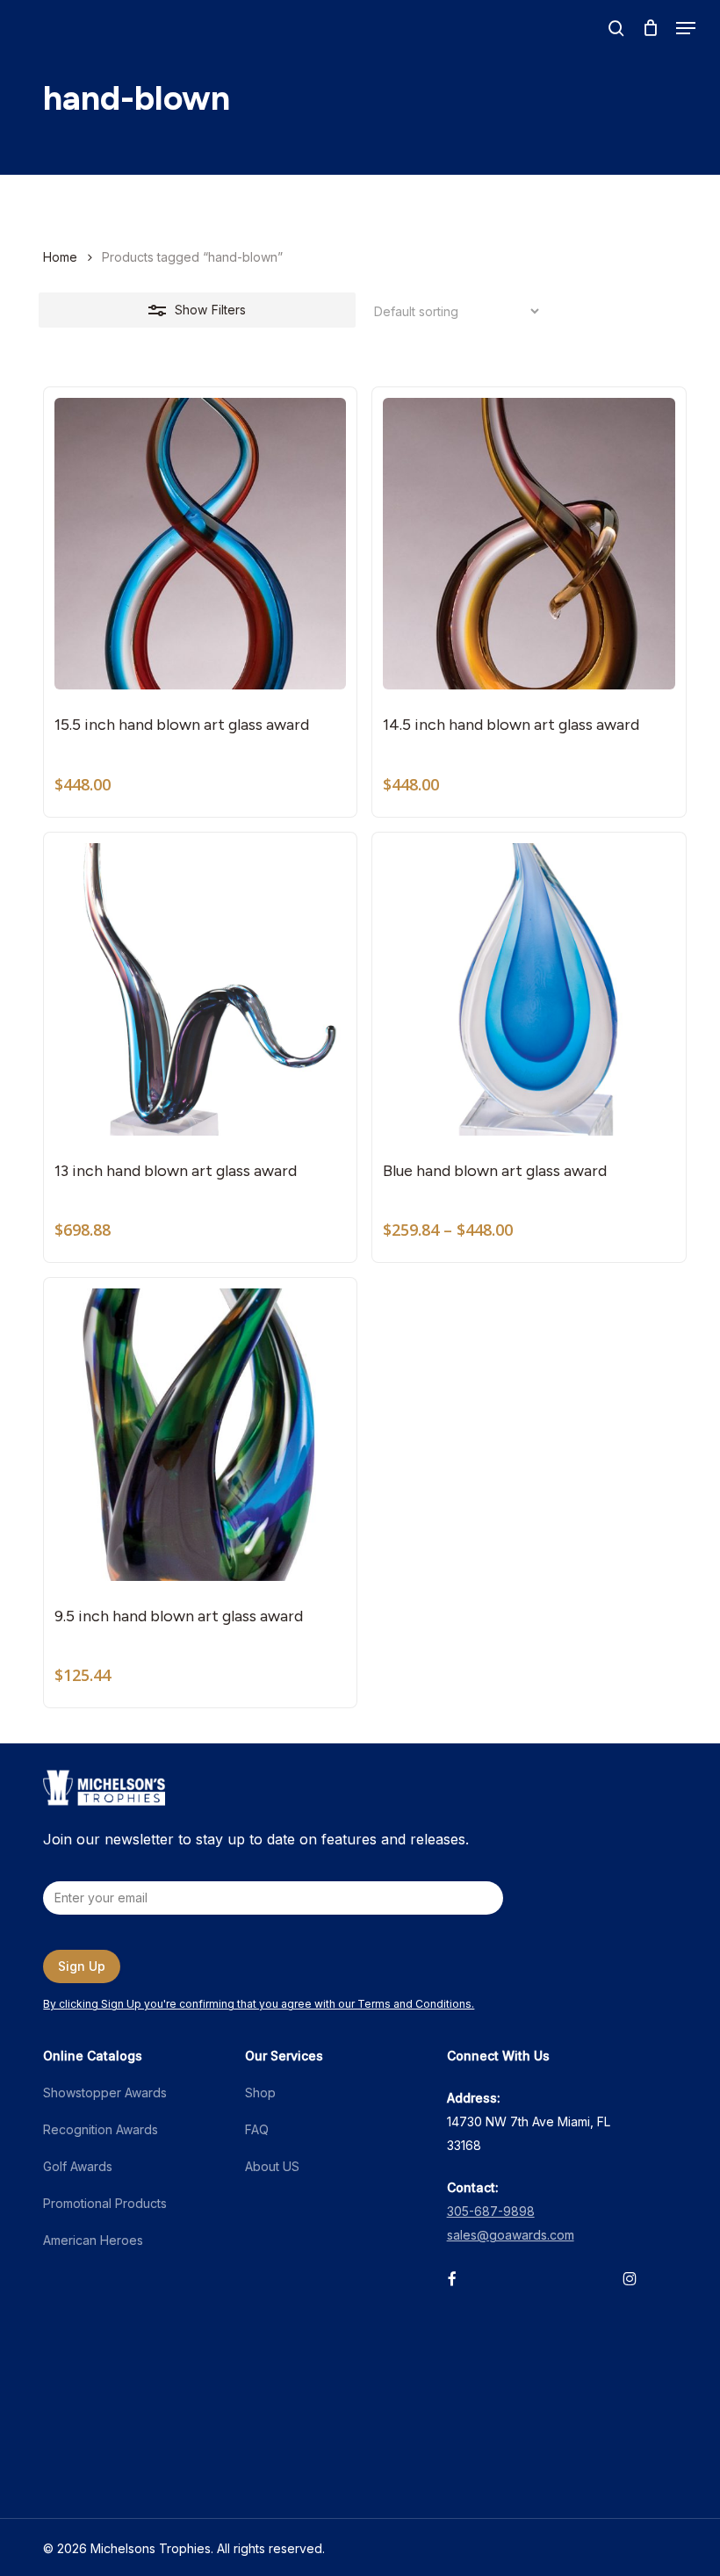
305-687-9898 (491, 2211)
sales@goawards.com (511, 2235)
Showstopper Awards (105, 2093)
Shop (260, 2093)
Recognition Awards (101, 2129)
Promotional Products (105, 2203)
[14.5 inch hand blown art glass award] (529, 544)
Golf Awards (78, 2166)
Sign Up (82, 1966)
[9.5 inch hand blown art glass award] (200, 1434)
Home (60, 257)
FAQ (257, 2129)
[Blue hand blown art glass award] (529, 989)
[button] (686, 28)
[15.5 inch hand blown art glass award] (200, 544)
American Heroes (93, 2240)
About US (272, 2166)
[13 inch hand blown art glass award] (200, 989)
